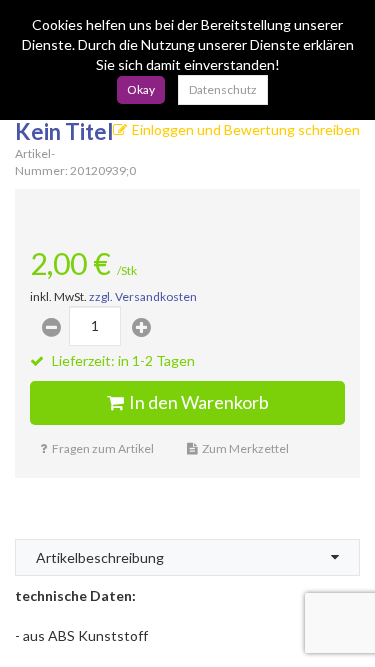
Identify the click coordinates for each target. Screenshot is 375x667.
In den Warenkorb (199, 402)
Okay (141, 89)
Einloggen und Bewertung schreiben (246, 129)
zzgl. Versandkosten (143, 296)
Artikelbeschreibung (100, 557)
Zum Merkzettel (245, 448)
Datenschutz (223, 89)
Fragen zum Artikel (103, 448)
